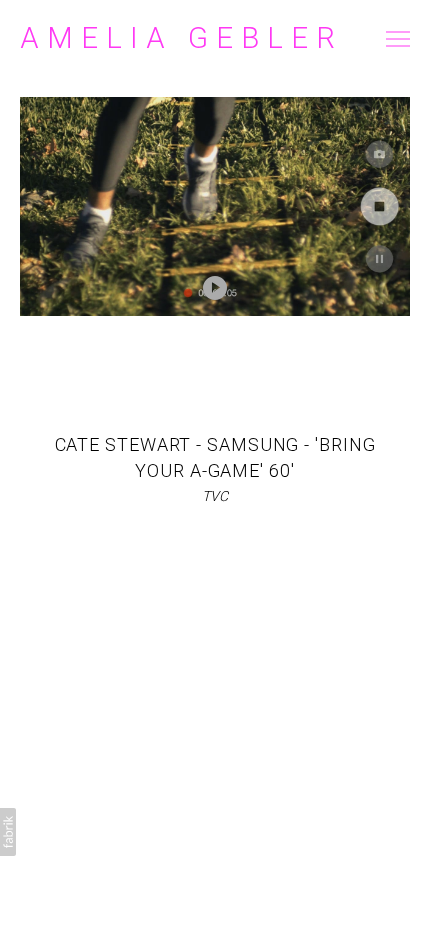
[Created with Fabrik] (8, 832)
